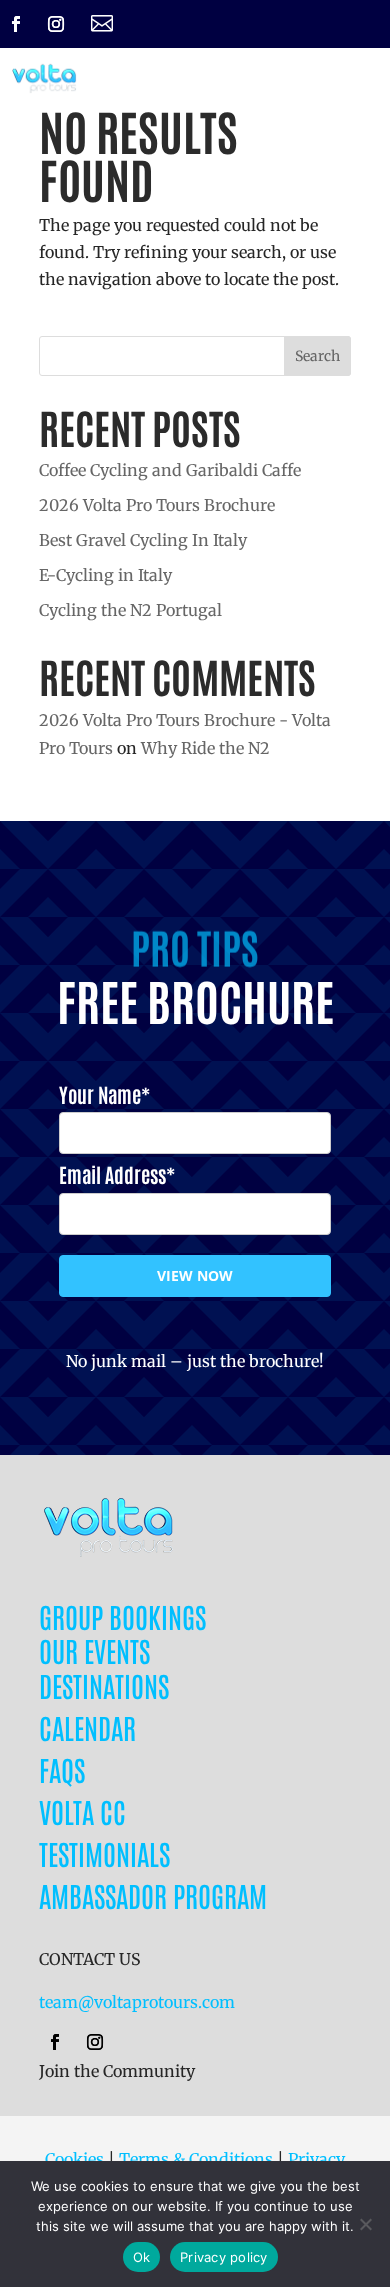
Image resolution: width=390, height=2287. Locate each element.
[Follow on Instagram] (56, 24)
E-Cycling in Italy (105, 575)
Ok (142, 2257)
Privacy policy (224, 2257)
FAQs (62, 1769)
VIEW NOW (195, 1275)
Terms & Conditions (196, 2159)
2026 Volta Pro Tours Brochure (157, 505)
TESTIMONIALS (104, 1853)
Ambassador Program (153, 1895)
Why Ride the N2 (205, 748)
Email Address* (117, 1174)
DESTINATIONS (104, 1685)
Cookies (74, 2159)
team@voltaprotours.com (137, 2002)
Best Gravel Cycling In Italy (143, 540)
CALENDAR (87, 1727)
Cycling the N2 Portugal (130, 610)
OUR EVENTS (94, 1650)
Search (317, 356)
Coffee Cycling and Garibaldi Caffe (170, 470)
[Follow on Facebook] (16, 24)
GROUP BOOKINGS (122, 1616)
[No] (365, 2224)
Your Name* (104, 1094)
